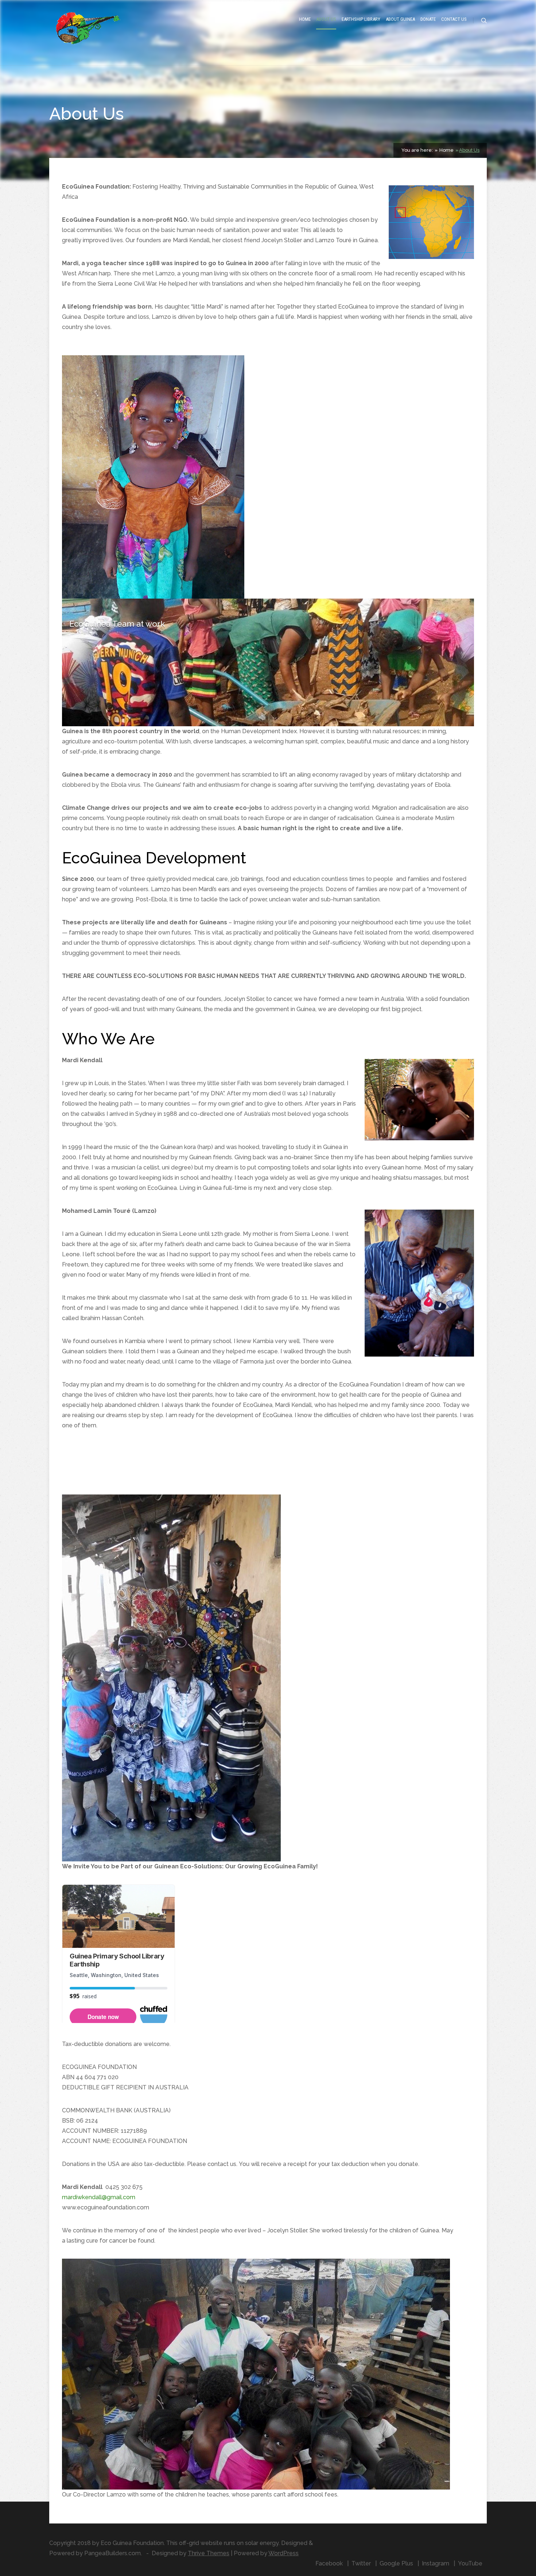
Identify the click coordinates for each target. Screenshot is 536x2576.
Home (305, 19)
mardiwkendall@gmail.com (99, 2197)
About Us (326, 19)
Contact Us (454, 19)
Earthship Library (361, 19)
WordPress (283, 2553)
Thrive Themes (209, 2553)
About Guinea (400, 19)
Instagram (436, 2563)
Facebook (329, 2563)
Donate (428, 19)
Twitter (361, 2563)
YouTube (470, 2563)
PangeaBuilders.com (112, 2553)
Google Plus (396, 2563)
